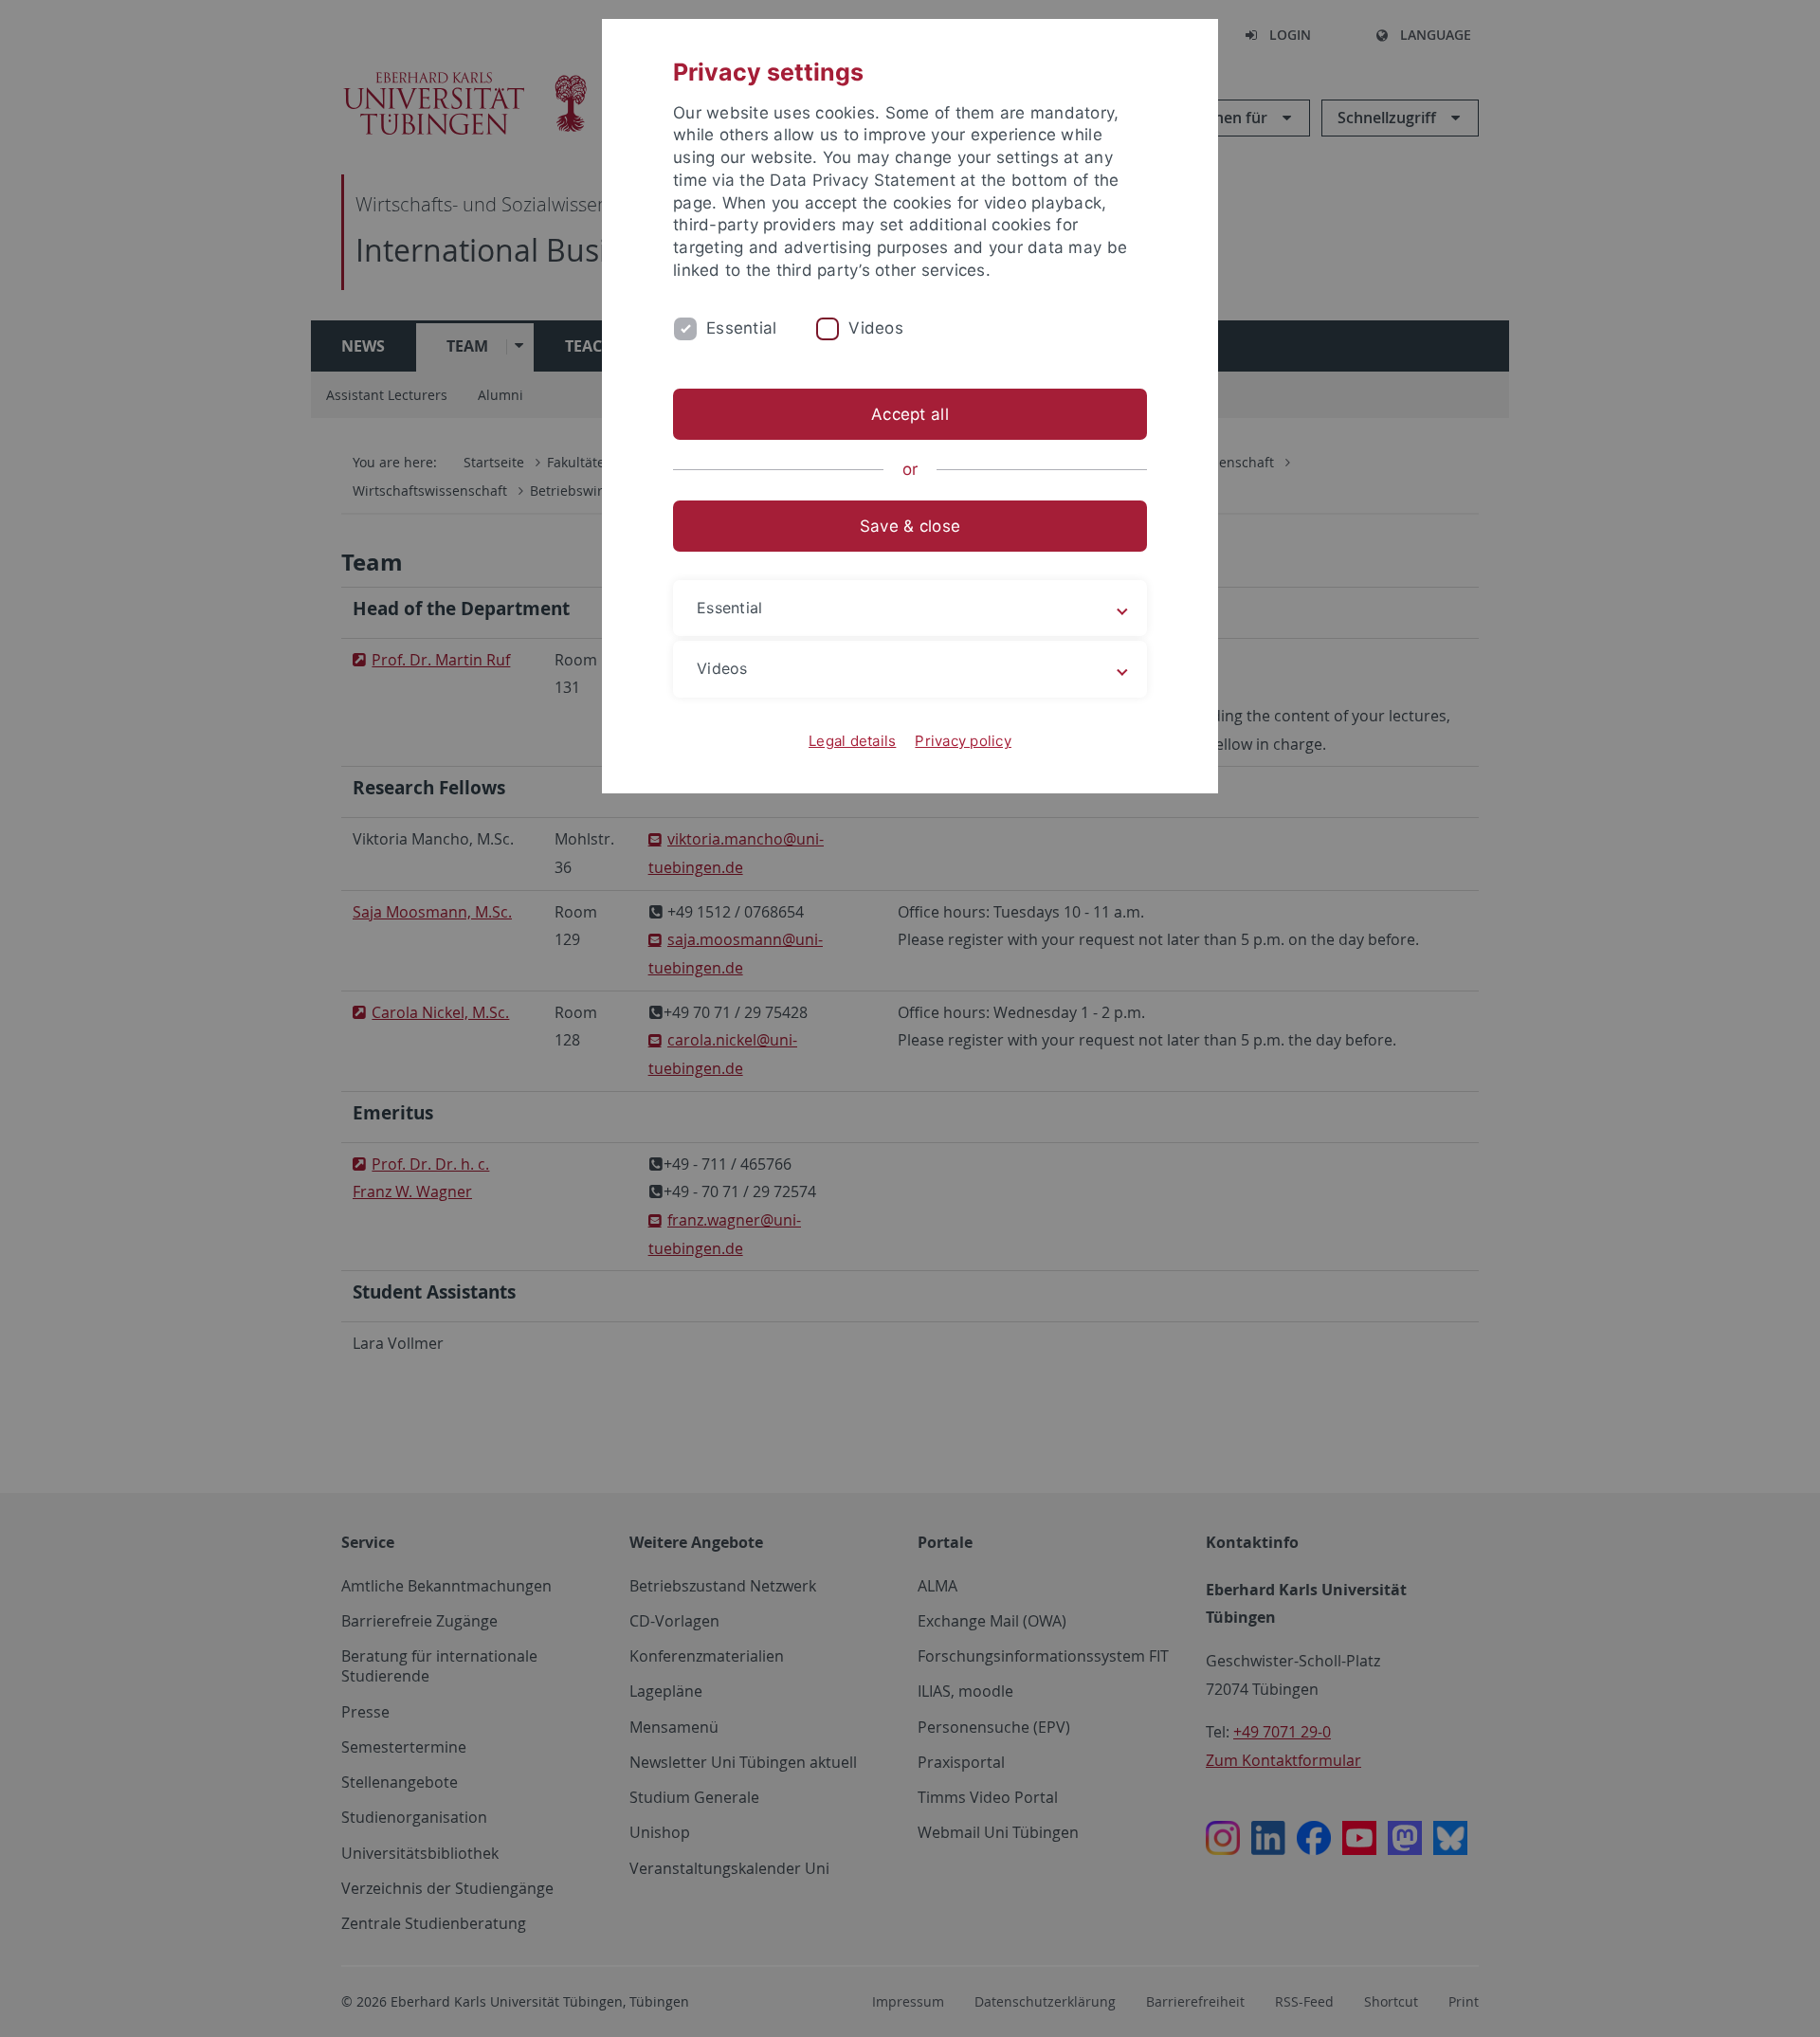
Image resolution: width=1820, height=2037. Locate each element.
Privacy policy (963, 741)
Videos (876, 328)
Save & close (910, 526)
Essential (741, 328)
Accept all (910, 414)
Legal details (852, 741)
